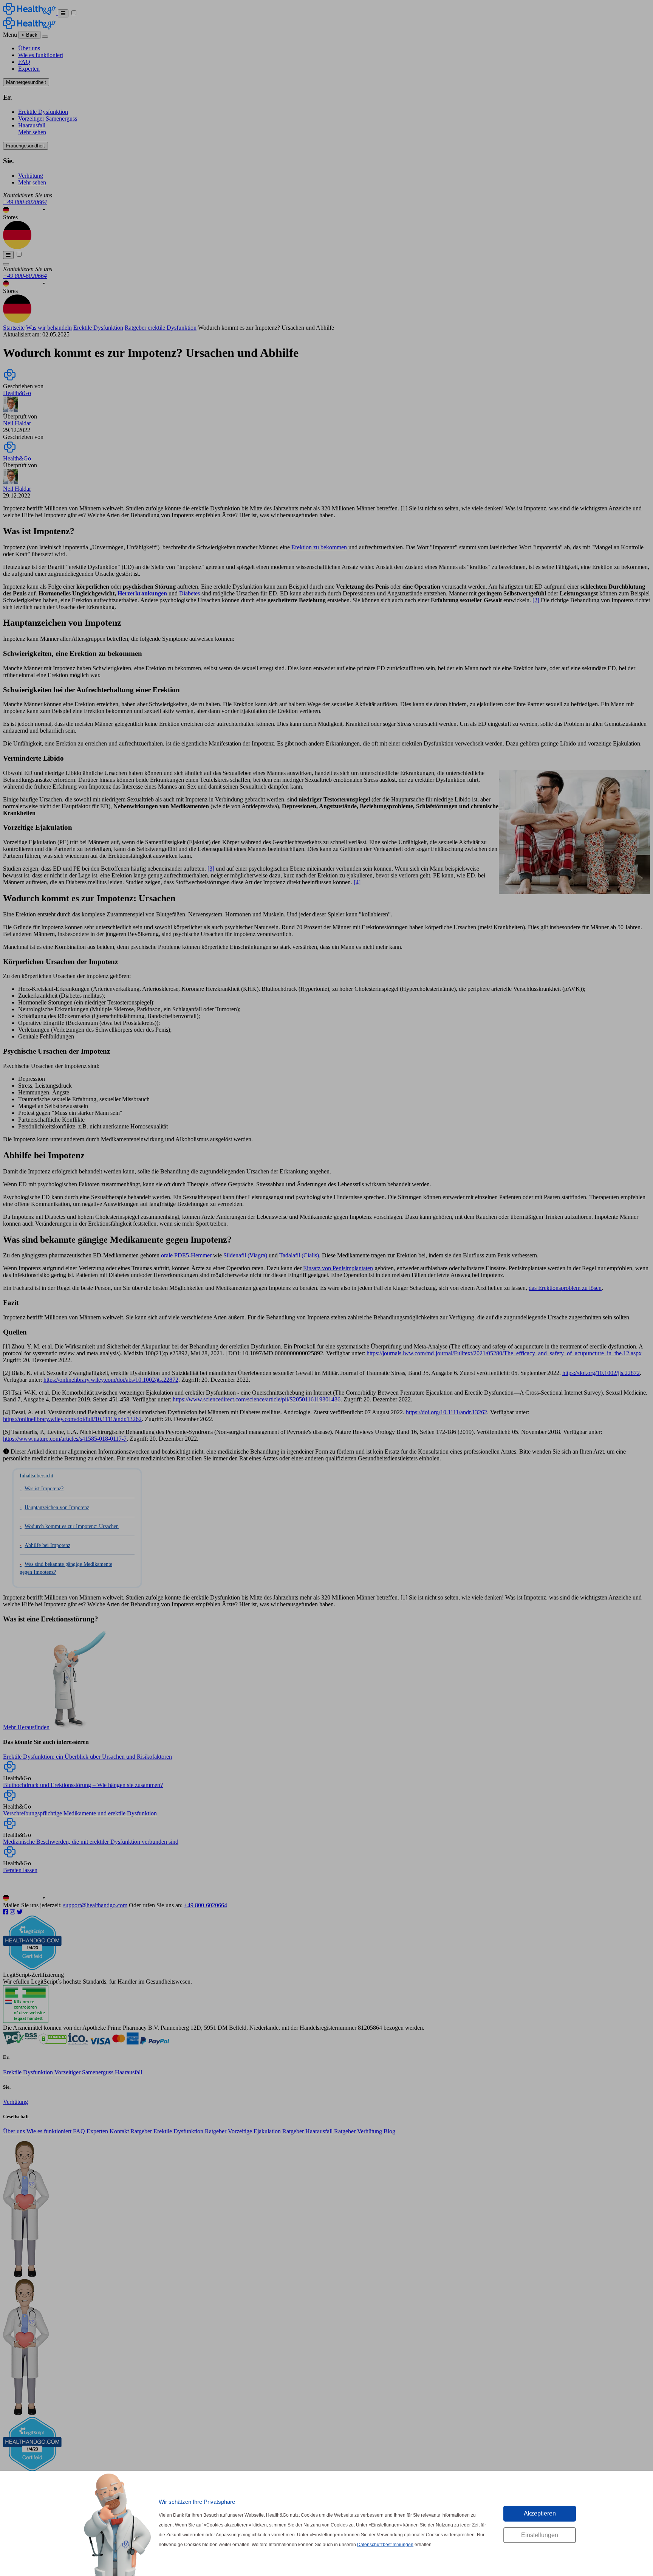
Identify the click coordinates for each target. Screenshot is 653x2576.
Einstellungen (540, 2535)
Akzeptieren (540, 2513)
